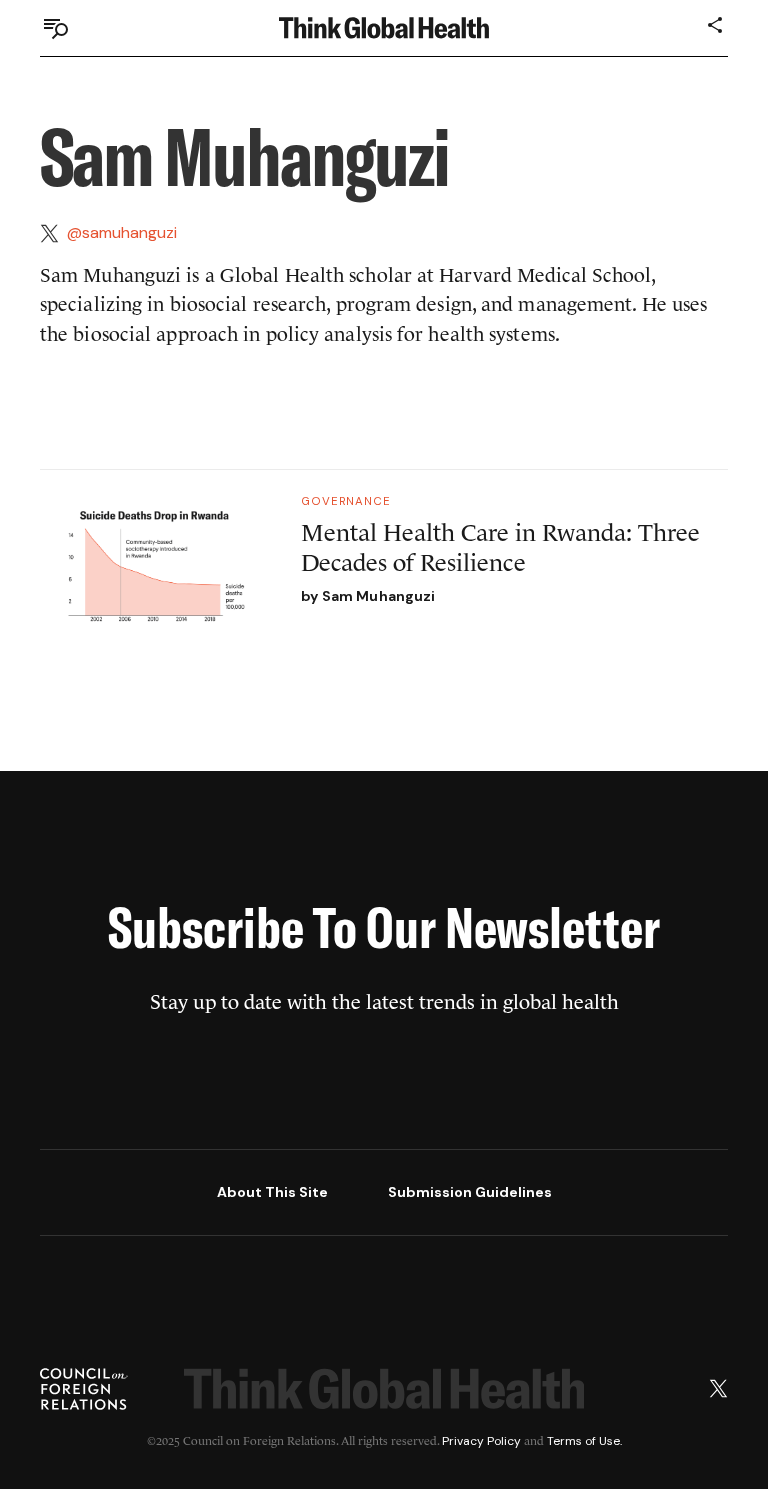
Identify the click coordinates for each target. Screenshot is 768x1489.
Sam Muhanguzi (379, 596)
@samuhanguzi (122, 232)
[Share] (716, 25)
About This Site (272, 1192)
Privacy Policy (481, 1441)
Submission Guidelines (470, 1192)
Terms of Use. (584, 1441)
